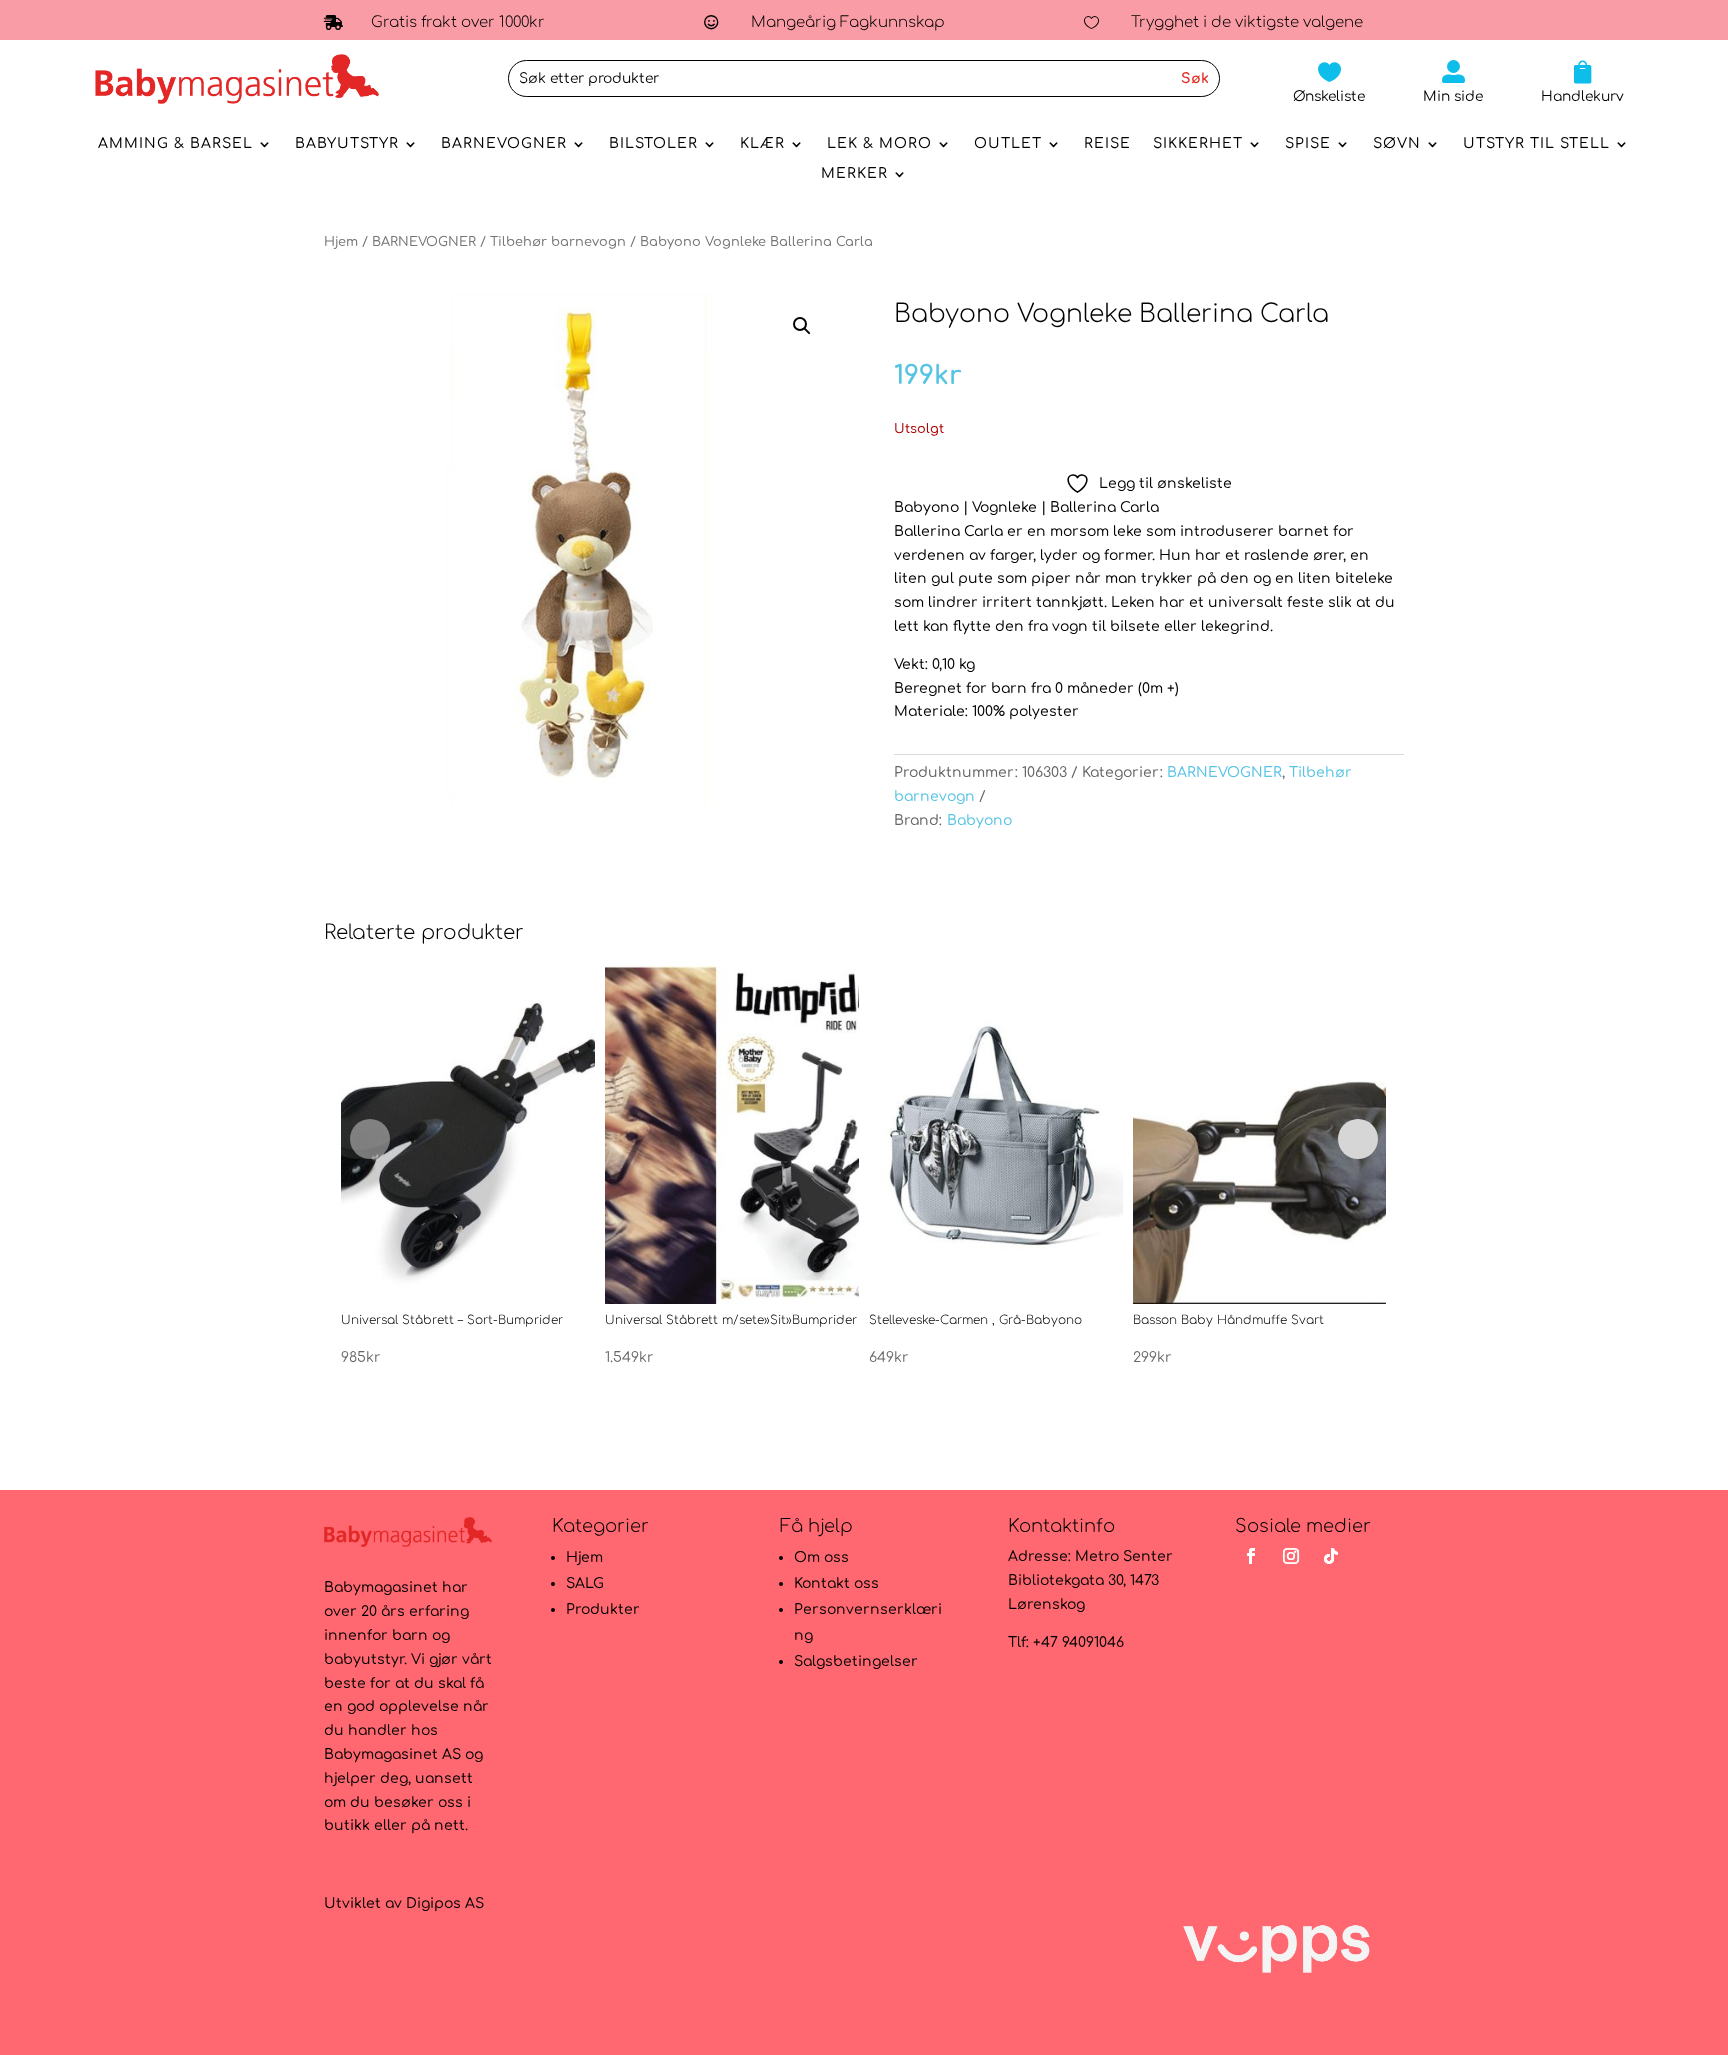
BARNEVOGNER (504, 144)
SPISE (1308, 144)
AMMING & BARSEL (175, 144)
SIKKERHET (1198, 144)
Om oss (821, 1557)
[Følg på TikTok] (1331, 1556)
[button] (802, 326)
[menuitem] (1329, 82)
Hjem (341, 242)
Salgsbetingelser (856, 1661)
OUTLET (1008, 144)
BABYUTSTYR (347, 144)
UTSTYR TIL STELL (1536, 144)
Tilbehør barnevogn (558, 242)
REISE (1107, 144)
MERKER (854, 174)
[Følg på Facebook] (1251, 1556)
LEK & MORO (879, 144)
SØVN (1397, 144)
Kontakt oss (836, 1583)
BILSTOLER (653, 144)
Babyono (979, 820)
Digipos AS (445, 1903)
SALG (585, 1583)
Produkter (603, 1609)
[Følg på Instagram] (1291, 1556)
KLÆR (762, 144)
